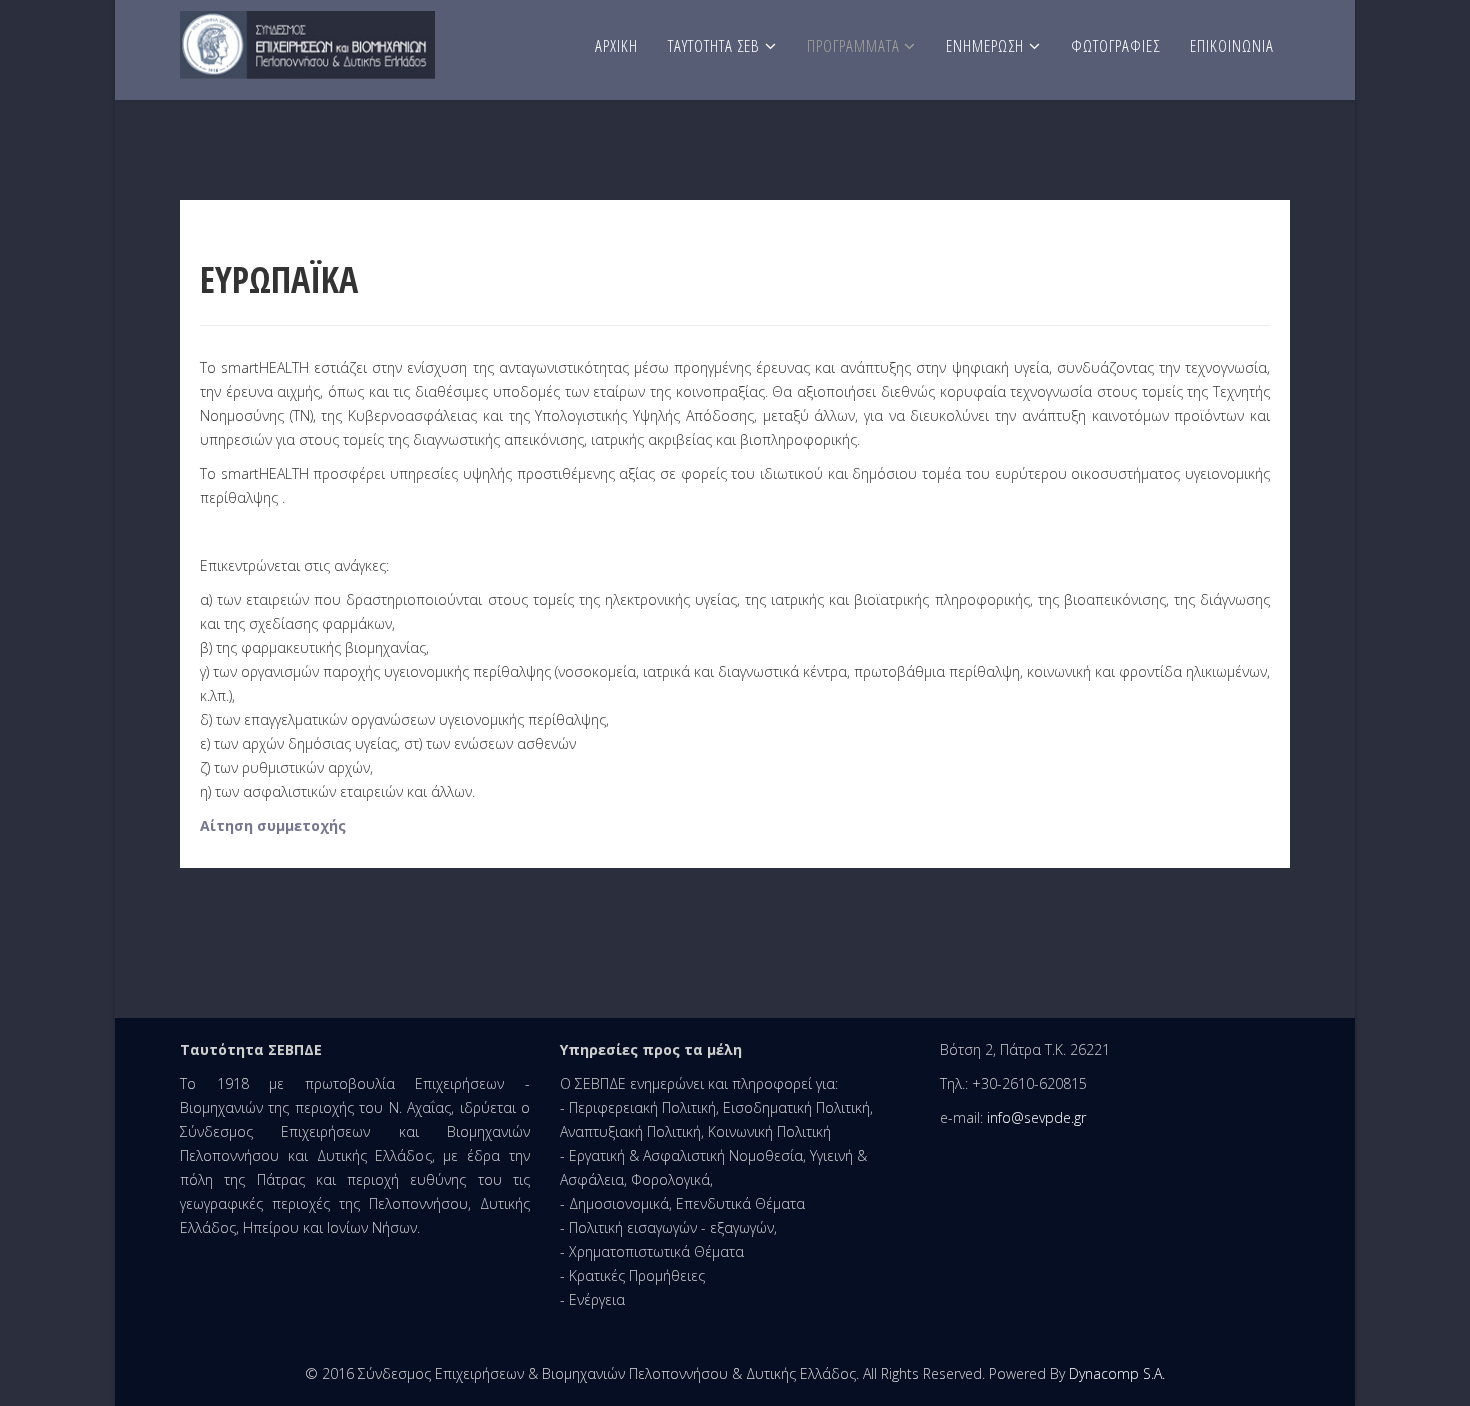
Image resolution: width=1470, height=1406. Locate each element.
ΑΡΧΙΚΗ (616, 45)
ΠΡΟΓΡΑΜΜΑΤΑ (855, 45)
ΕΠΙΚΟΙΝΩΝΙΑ (1232, 45)
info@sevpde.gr (1036, 1117)
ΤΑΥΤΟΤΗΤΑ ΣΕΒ (714, 45)
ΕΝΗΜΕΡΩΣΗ (985, 45)
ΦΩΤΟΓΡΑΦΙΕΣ (1115, 45)
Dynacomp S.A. (1117, 1373)
